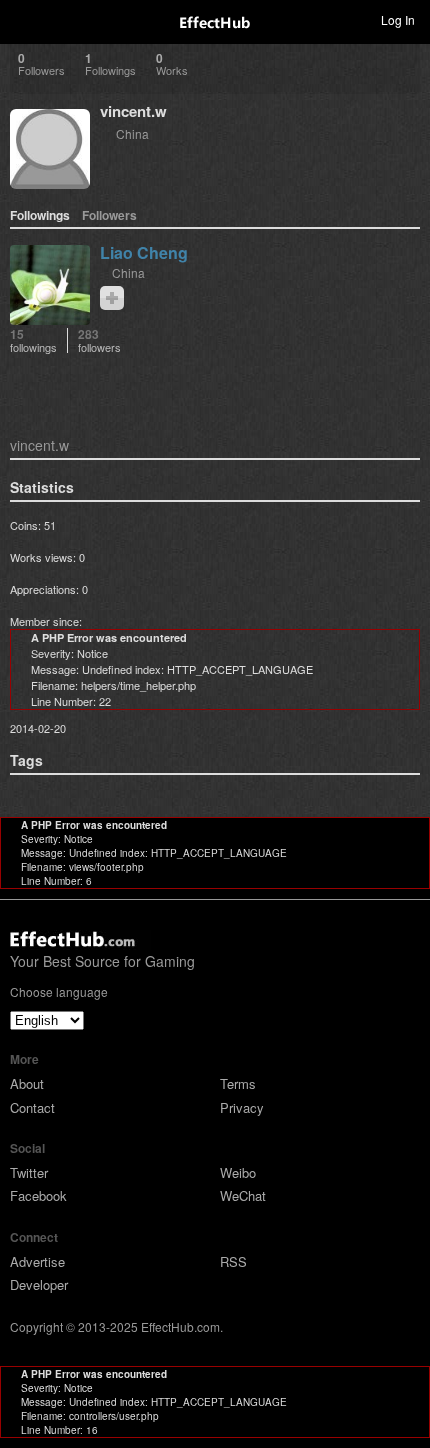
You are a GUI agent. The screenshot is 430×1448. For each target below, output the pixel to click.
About (27, 1083)
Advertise (37, 1261)
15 (33, 340)
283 (99, 340)
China (132, 133)
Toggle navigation (24, 19)
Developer (39, 1284)
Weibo (238, 1172)
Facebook (38, 1195)
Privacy (242, 1107)
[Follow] (112, 298)
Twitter (29, 1172)
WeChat (243, 1195)
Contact (32, 1107)
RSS (233, 1261)
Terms (238, 1083)
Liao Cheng (144, 252)
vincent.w (133, 111)
